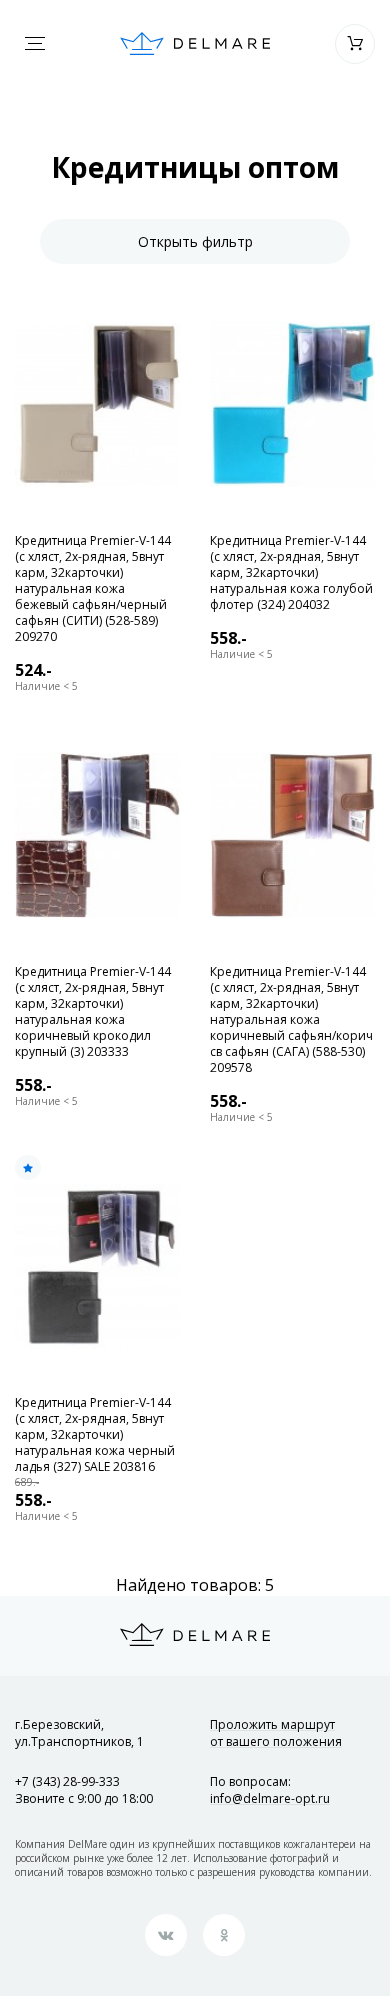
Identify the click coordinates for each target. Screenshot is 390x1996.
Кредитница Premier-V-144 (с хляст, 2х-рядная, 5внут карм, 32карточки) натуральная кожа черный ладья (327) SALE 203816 (95, 1435)
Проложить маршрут (276, 1733)
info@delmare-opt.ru (270, 1798)
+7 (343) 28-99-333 (67, 1781)
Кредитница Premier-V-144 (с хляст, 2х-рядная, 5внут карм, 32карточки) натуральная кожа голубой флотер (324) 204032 (291, 573)
